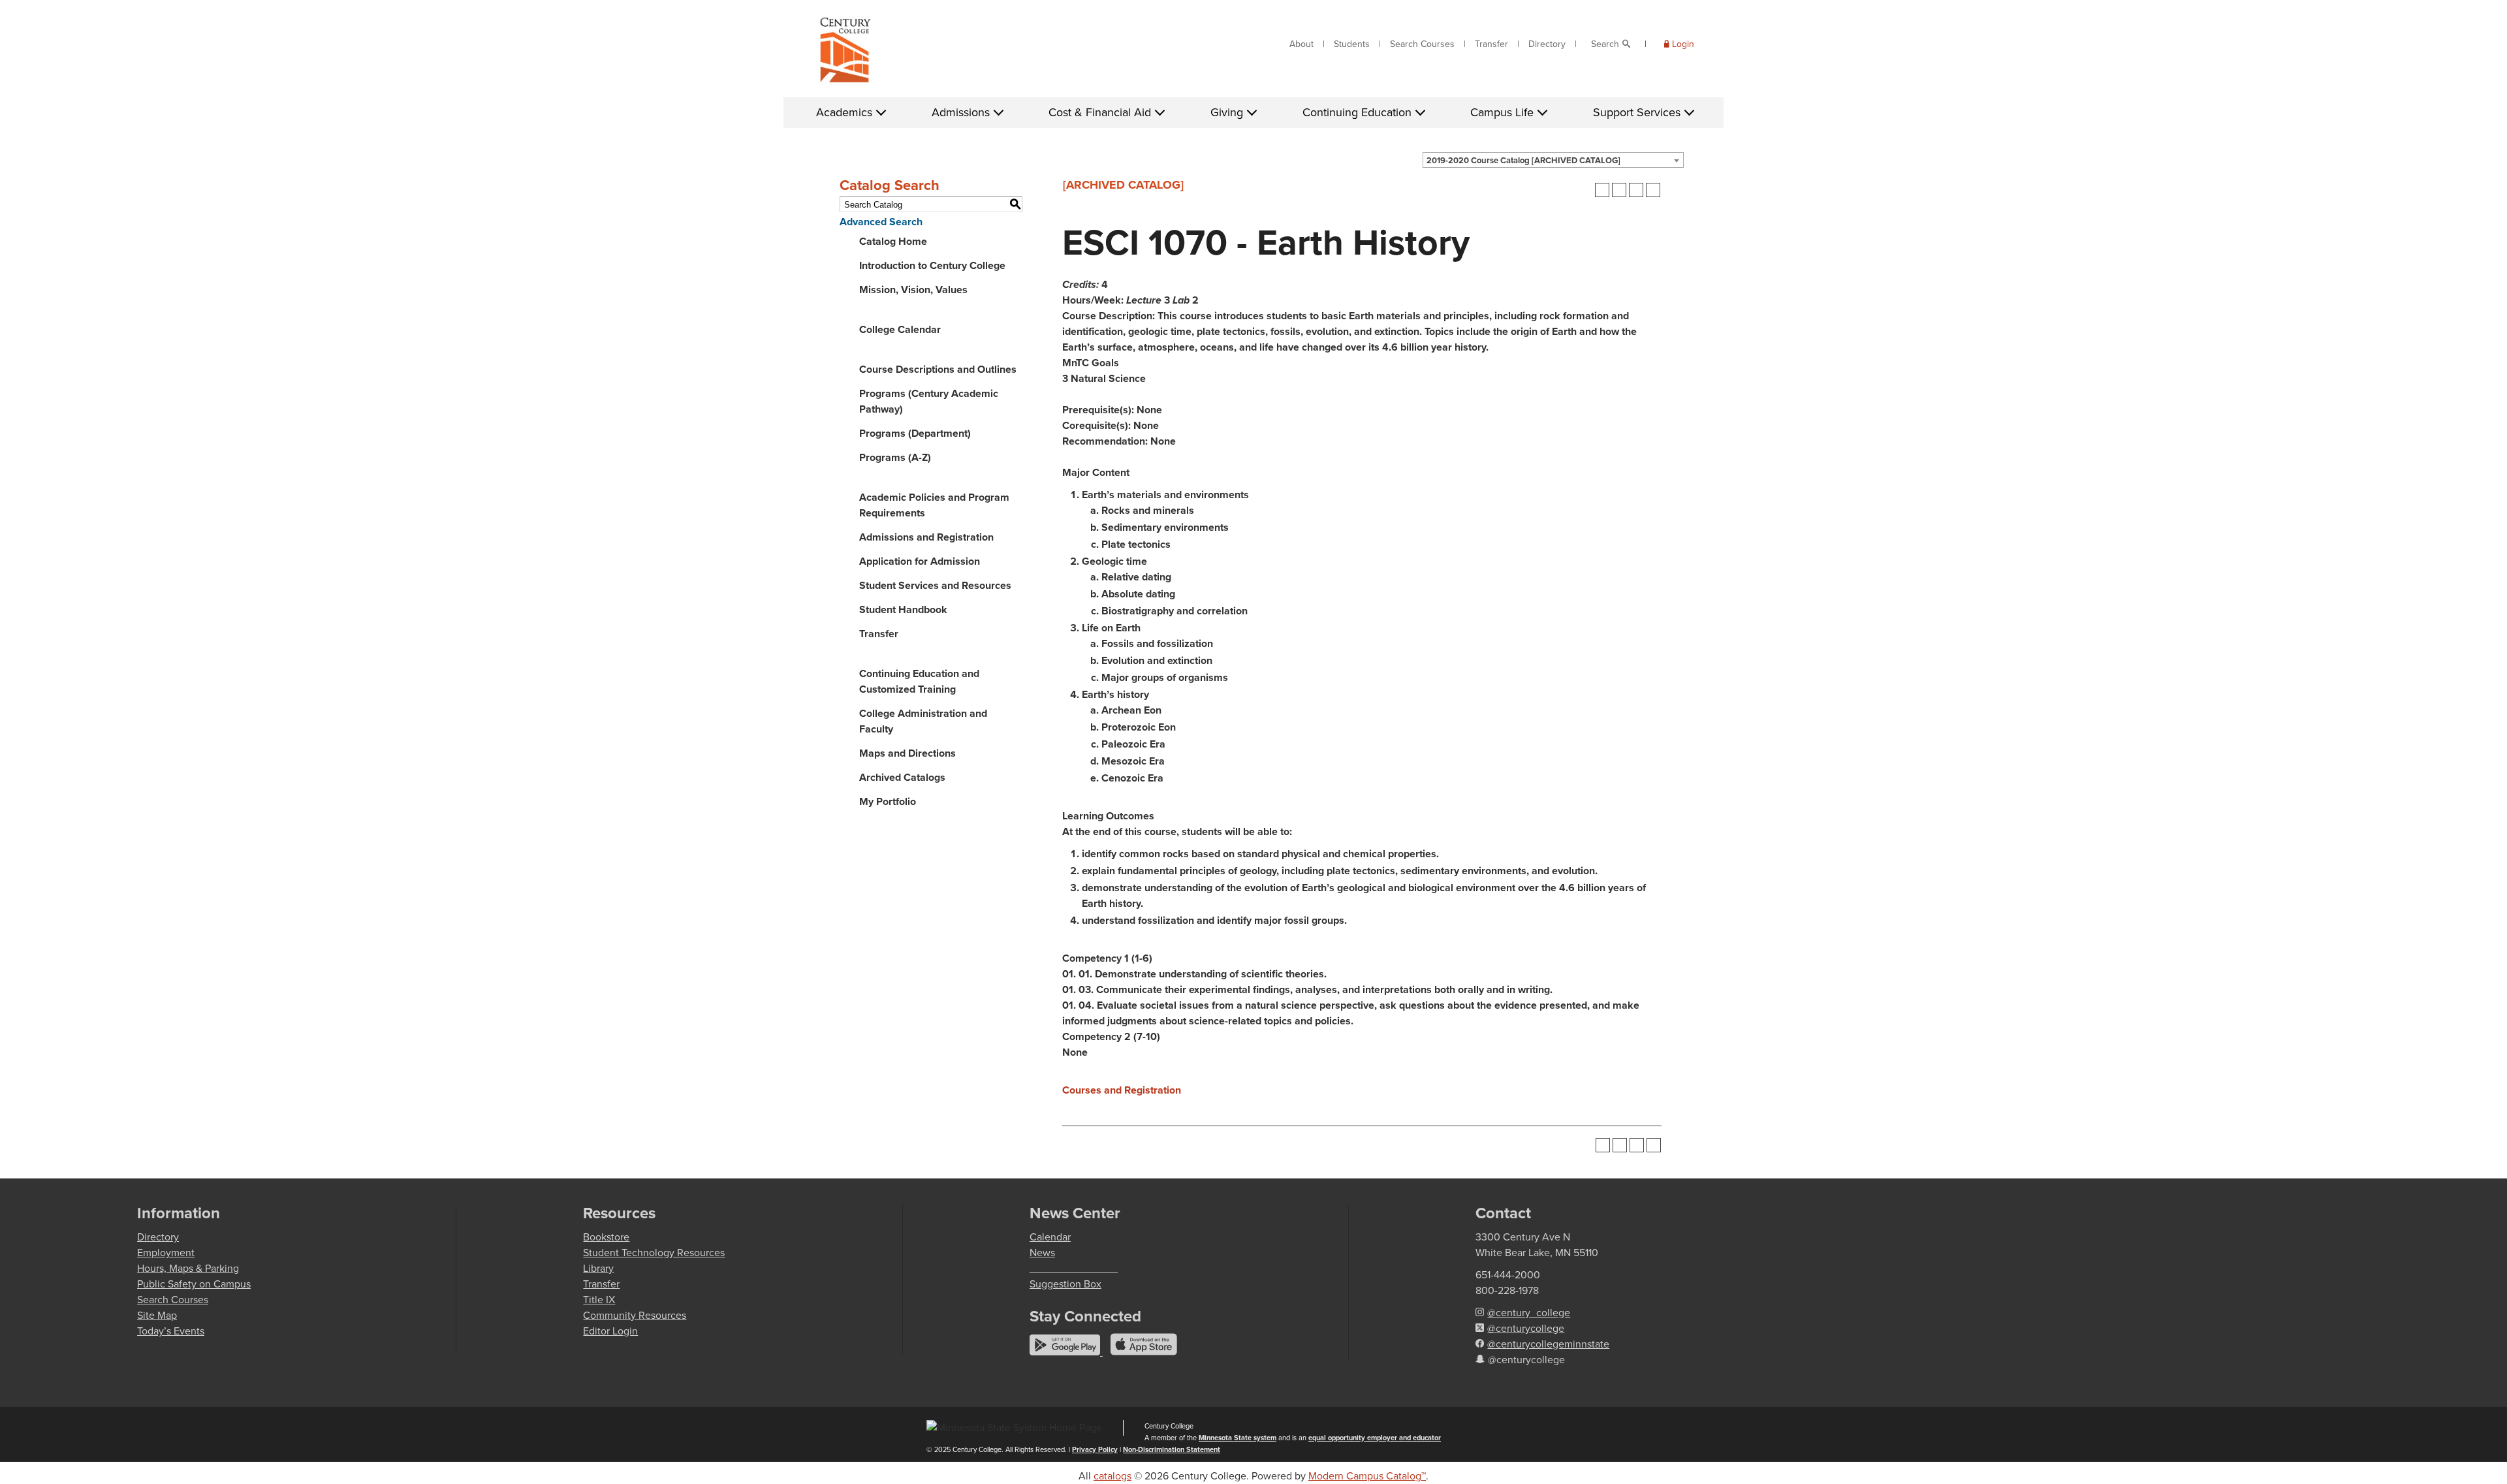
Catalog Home (893, 241)
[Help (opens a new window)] (1653, 190)
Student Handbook (903, 609)
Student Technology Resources (654, 1253)
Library (598, 1268)
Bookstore (606, 1237)
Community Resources (635, 1315)
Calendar (1050, 1237)
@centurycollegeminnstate (1548, 1344)
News (1042, 1253)
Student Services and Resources (935, 585)
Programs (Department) (915, 433)
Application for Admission (920, 561)
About (1301, 44)
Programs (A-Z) (895, 457)
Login (1683, 44)
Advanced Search (881, 222)
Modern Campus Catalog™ (1367, 1476)
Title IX (599, 1300)
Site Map (157, 1315)
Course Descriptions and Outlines (938, 369)
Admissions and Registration (926, 537)
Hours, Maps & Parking (188, 1268)
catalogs (1112, 1476)
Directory (1547, 44)
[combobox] (1553, 160)
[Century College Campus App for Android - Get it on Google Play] (1066, 1352)
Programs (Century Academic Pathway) (929, 401)
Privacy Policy (1095, 1449)
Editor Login (610, 1331)
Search (1605, 44)
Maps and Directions (907, 753)
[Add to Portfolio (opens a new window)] (1602, 190)
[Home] (845, 53)
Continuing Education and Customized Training (919, 681)
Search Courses (1422, 44)
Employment (166, 1253)
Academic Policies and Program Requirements (934, 505)
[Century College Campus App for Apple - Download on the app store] (1144, 1352)
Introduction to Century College (932, 265)
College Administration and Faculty (923, 721)
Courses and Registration (1122, 1090)
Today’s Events (171, 1331)
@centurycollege (1526, 1328)
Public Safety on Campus (194, 1284)
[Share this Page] (1619, 190)
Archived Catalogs (902, 777)
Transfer (1491, 44)
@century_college (1529, 1313)
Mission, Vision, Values (913, 290)
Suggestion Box (1065, 1284)
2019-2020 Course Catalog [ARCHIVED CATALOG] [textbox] (1523, 160)
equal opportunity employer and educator (1375, 1438)
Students (1352, 44)
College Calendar (900, 329)
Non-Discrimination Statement (1172, 1449)
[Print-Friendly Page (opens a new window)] (1636, 190)
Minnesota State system (1238, 1438)
